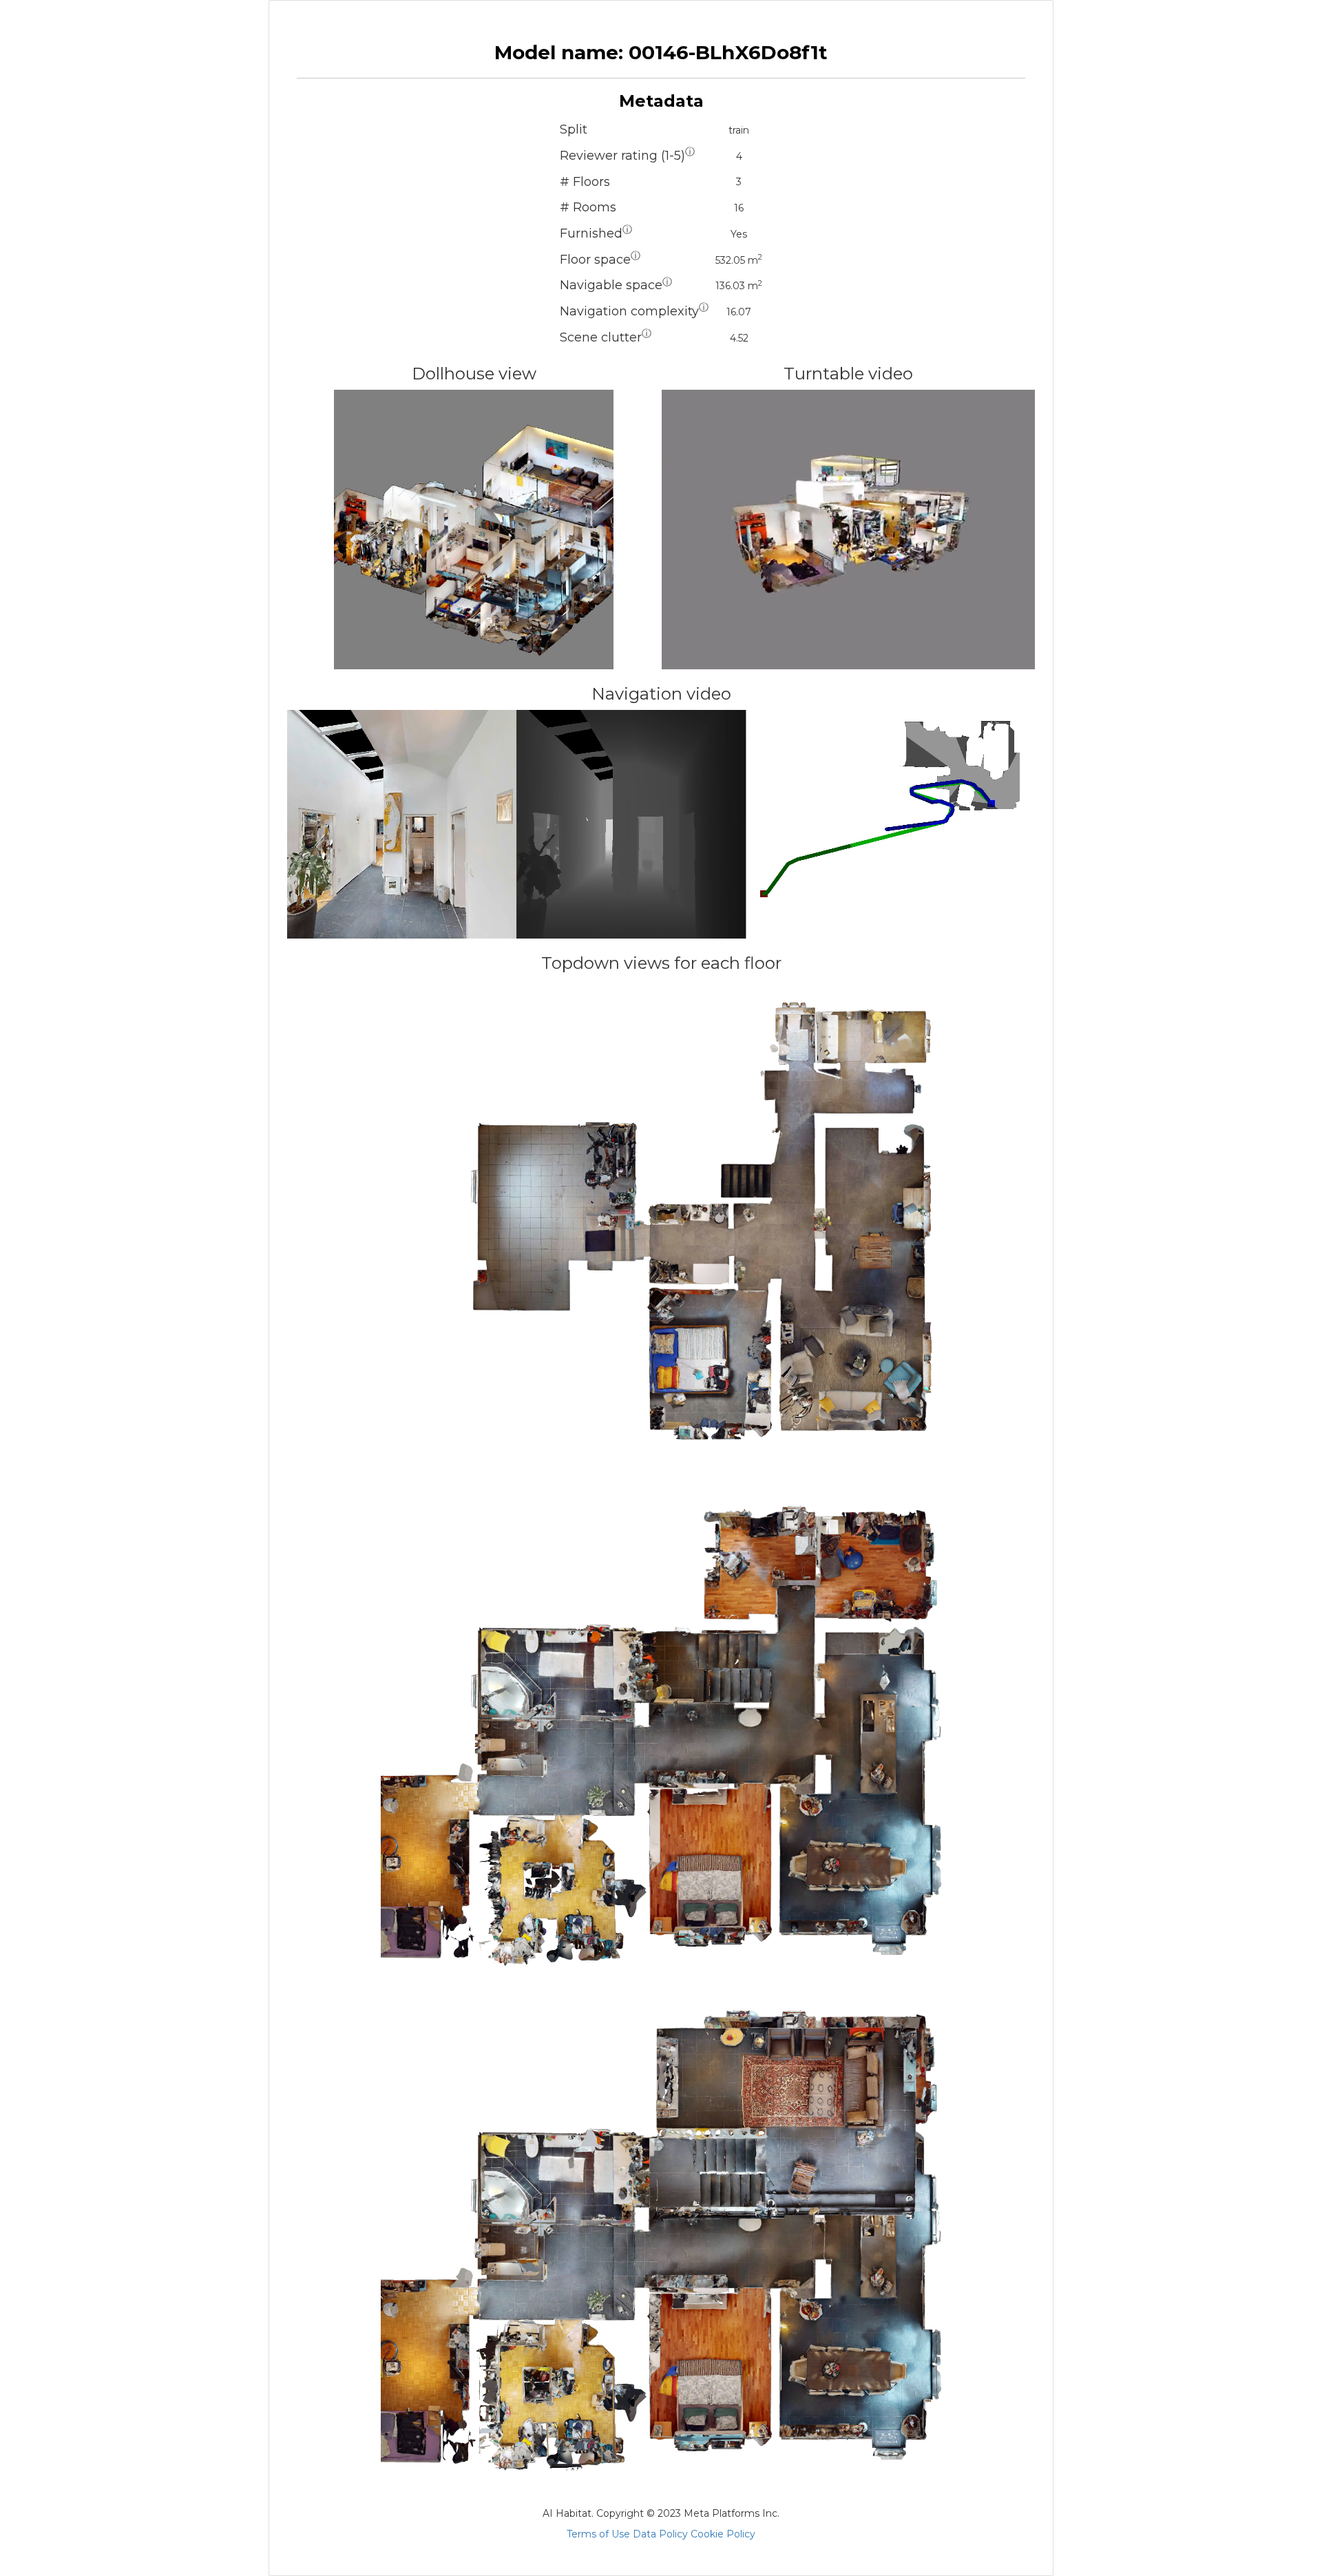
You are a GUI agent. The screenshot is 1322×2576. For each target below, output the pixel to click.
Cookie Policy (723, 2534)
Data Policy (660, 2534)
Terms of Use (598, 2534)
